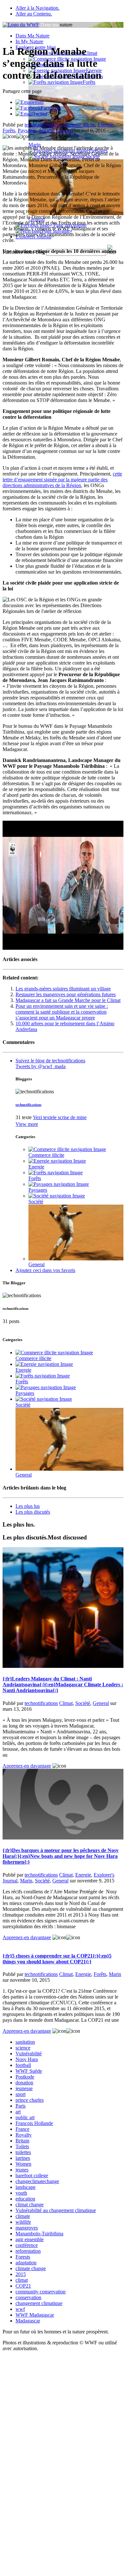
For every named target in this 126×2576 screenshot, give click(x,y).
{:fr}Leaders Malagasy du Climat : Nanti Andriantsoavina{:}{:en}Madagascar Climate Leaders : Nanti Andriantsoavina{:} (63, 1684)
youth (21, 2193)
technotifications (41, 125)
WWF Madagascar (35, 2315)
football (23, 2065)
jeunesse (24, 2088)
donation (24, 2083)
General (65, 130)
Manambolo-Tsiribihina (39, 2234)
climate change (31, 2268)
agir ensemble (30, 2239)
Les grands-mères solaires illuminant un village (63, 989)
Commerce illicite (77, 125)
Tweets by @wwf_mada (41, 1066)
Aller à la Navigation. (37, 8)
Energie (105, 125)
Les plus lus (28, 1506)
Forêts (89, 82)
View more (27, 1124)
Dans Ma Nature (32, 36)
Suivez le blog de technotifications (50, 1061)
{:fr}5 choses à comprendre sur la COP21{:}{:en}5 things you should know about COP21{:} (57, 1959)
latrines (23, 2158)
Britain (22, 2141)
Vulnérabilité (29, 2054)
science (23, 2048)
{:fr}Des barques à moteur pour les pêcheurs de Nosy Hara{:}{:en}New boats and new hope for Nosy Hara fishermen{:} (61, 1856)
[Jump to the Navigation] (21, 25)
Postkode (25, 2077)
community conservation (41, 2292)
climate (23, 2216)
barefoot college (32, 2175)
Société (47, 130)
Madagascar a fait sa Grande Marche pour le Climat (68, 1000)
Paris (21, 2106)
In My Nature (29, 41)
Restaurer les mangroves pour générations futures (66, 994)
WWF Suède (29, 2071)
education (25, 2199)
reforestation (28, 2251)
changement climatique (39, 2303)
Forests (23, 2257)
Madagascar (28, 2321)
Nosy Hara (27, 2059)
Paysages (27, 130)
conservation (28, 2297)
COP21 (23, 2286)
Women (23, 2164)
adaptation (26, 2263)
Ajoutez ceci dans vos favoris (45, 1270)
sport (21, 2094)
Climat (66, 1703)
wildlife (23, 2222)
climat (22, 2280)
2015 (21, 2274)
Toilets (22, 2146)
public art (25, 2117)
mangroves (27, 2228)
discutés (33, 1512)
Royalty (24, 2135)
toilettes (23, 2152)
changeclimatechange (37, 2181)
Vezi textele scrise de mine (60, 1117)
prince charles (30, 2100)
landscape (26, 2187)
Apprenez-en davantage (27, 1766)
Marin (26, 1881)
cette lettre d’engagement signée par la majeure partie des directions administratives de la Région (62, 480)
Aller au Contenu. (34, 14)
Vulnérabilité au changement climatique (56, 2210)
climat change (30, 2205)
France (22, 2129)
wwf (20, 2309)
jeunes (22, 2170)
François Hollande (34, 2123)
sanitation (25, 2042)
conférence (27, 2245)
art (18, 2112)
